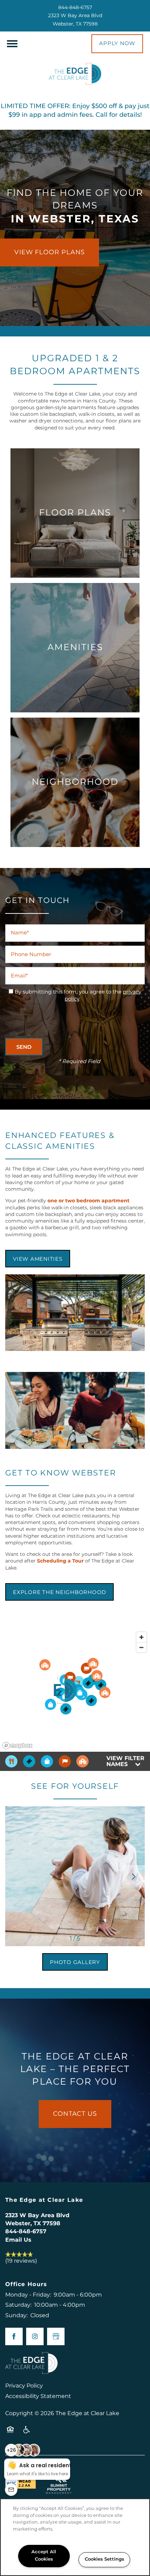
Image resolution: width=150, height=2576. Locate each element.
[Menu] (12, 44)
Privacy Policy (24, 2386)
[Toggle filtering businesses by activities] (65, 1761)
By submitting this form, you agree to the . (78, 996)
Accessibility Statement (38, 2396)
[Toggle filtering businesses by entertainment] (29, 1761)
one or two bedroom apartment (88, 1201)
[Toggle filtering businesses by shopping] (47, 1761)
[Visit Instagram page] (35, 2336)
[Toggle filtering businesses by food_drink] (11, 1761)
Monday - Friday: (28, 2295)
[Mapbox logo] (17, 1746)
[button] (117, 44)
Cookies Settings (104, 2559)
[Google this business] (56, 2336)
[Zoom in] (141, 1637)
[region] (75, 2537)
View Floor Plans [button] (50, 252)
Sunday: (16, 2315)
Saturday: (18, 2305)
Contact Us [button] (75, 2114)
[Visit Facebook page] (14, 2336)
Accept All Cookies (44, 2556)
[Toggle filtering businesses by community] (82, 1761)
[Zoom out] (141, 1647)
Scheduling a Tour (60, 1561)
